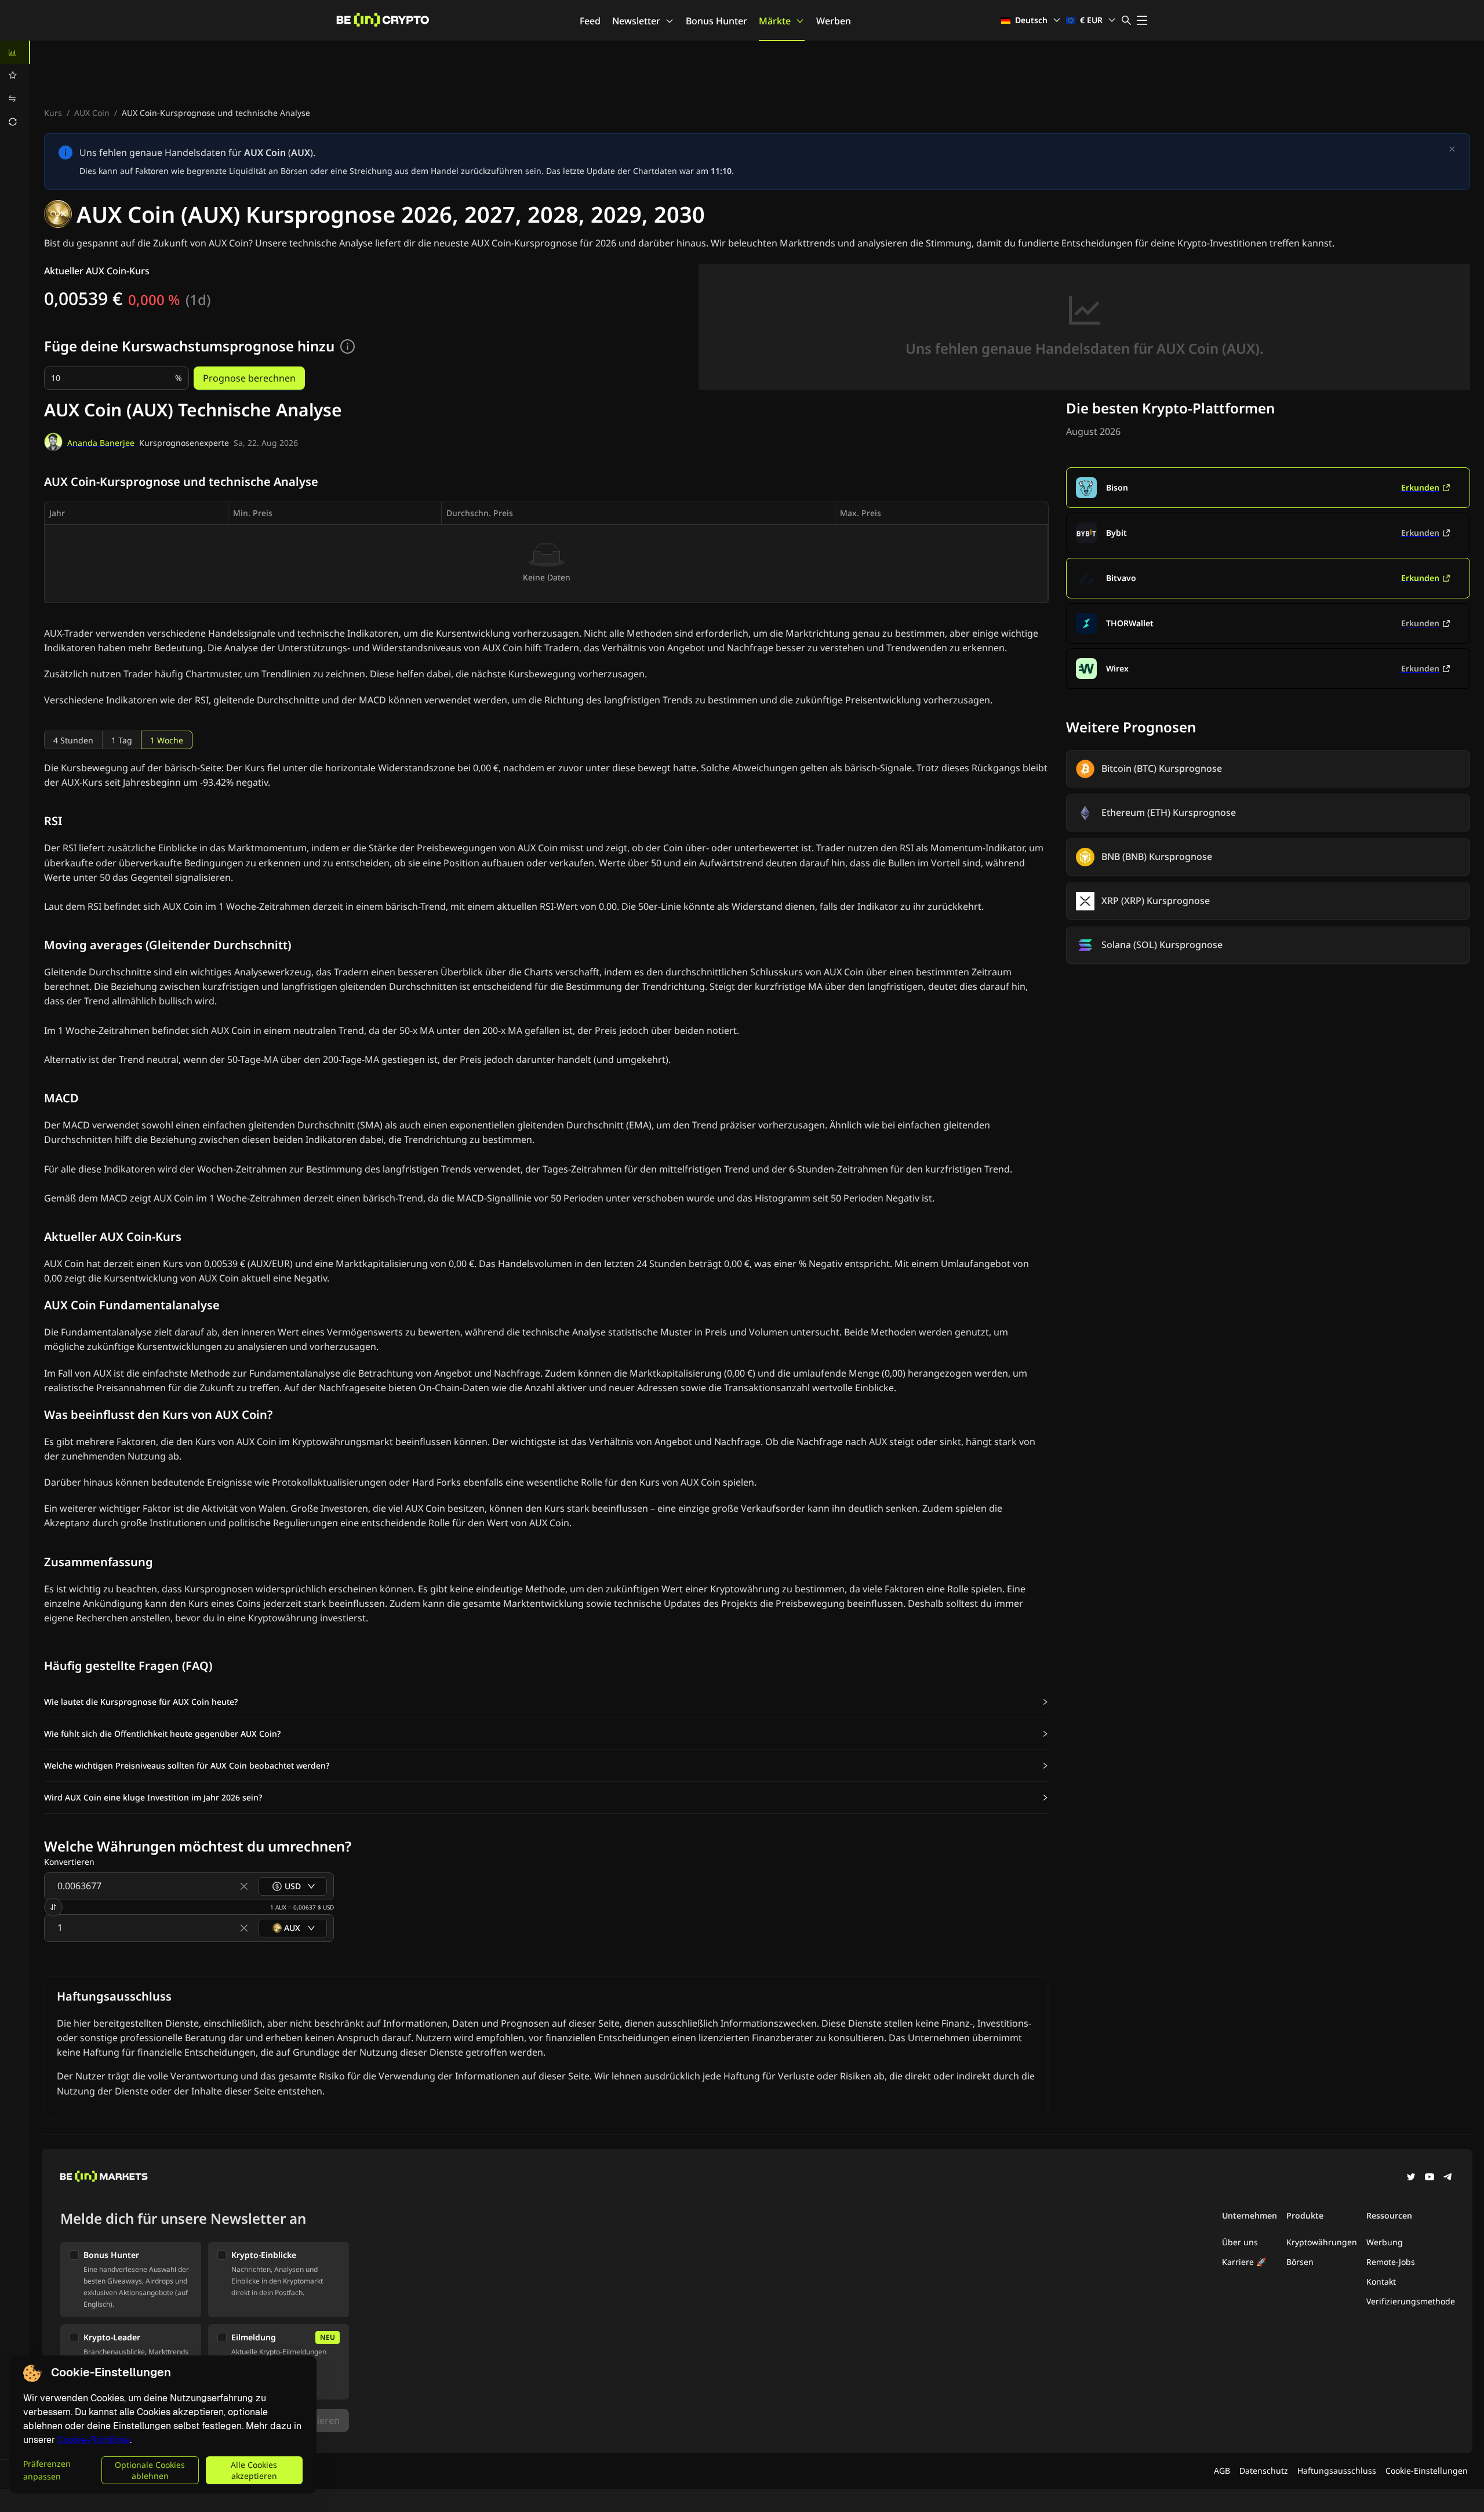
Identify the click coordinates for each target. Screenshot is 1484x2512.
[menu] (15, 87)
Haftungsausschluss (1337, 2471)
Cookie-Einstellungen (1427, 2471)
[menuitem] (15, 52)
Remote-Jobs (1391, 2262)
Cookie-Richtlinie (94, 2440)
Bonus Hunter (716, 21)
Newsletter (636, 21)
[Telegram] (1448, 2178)
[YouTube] (1430, 2178)
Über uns (1240, 2242)
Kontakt (1381, 2282)
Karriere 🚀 (1244, 2262)
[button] (546, 1702)
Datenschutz (1264, 2471)
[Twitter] (1411, 2178)
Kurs (53, 113)
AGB (1222, 2471)
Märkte (775, 21)
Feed (590, 21)
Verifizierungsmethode (1411, 2301)
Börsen (1300, 2262)
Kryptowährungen (1322, 2242)
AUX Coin (92, 113)
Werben (834, 21)
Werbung (1385, 2242)
